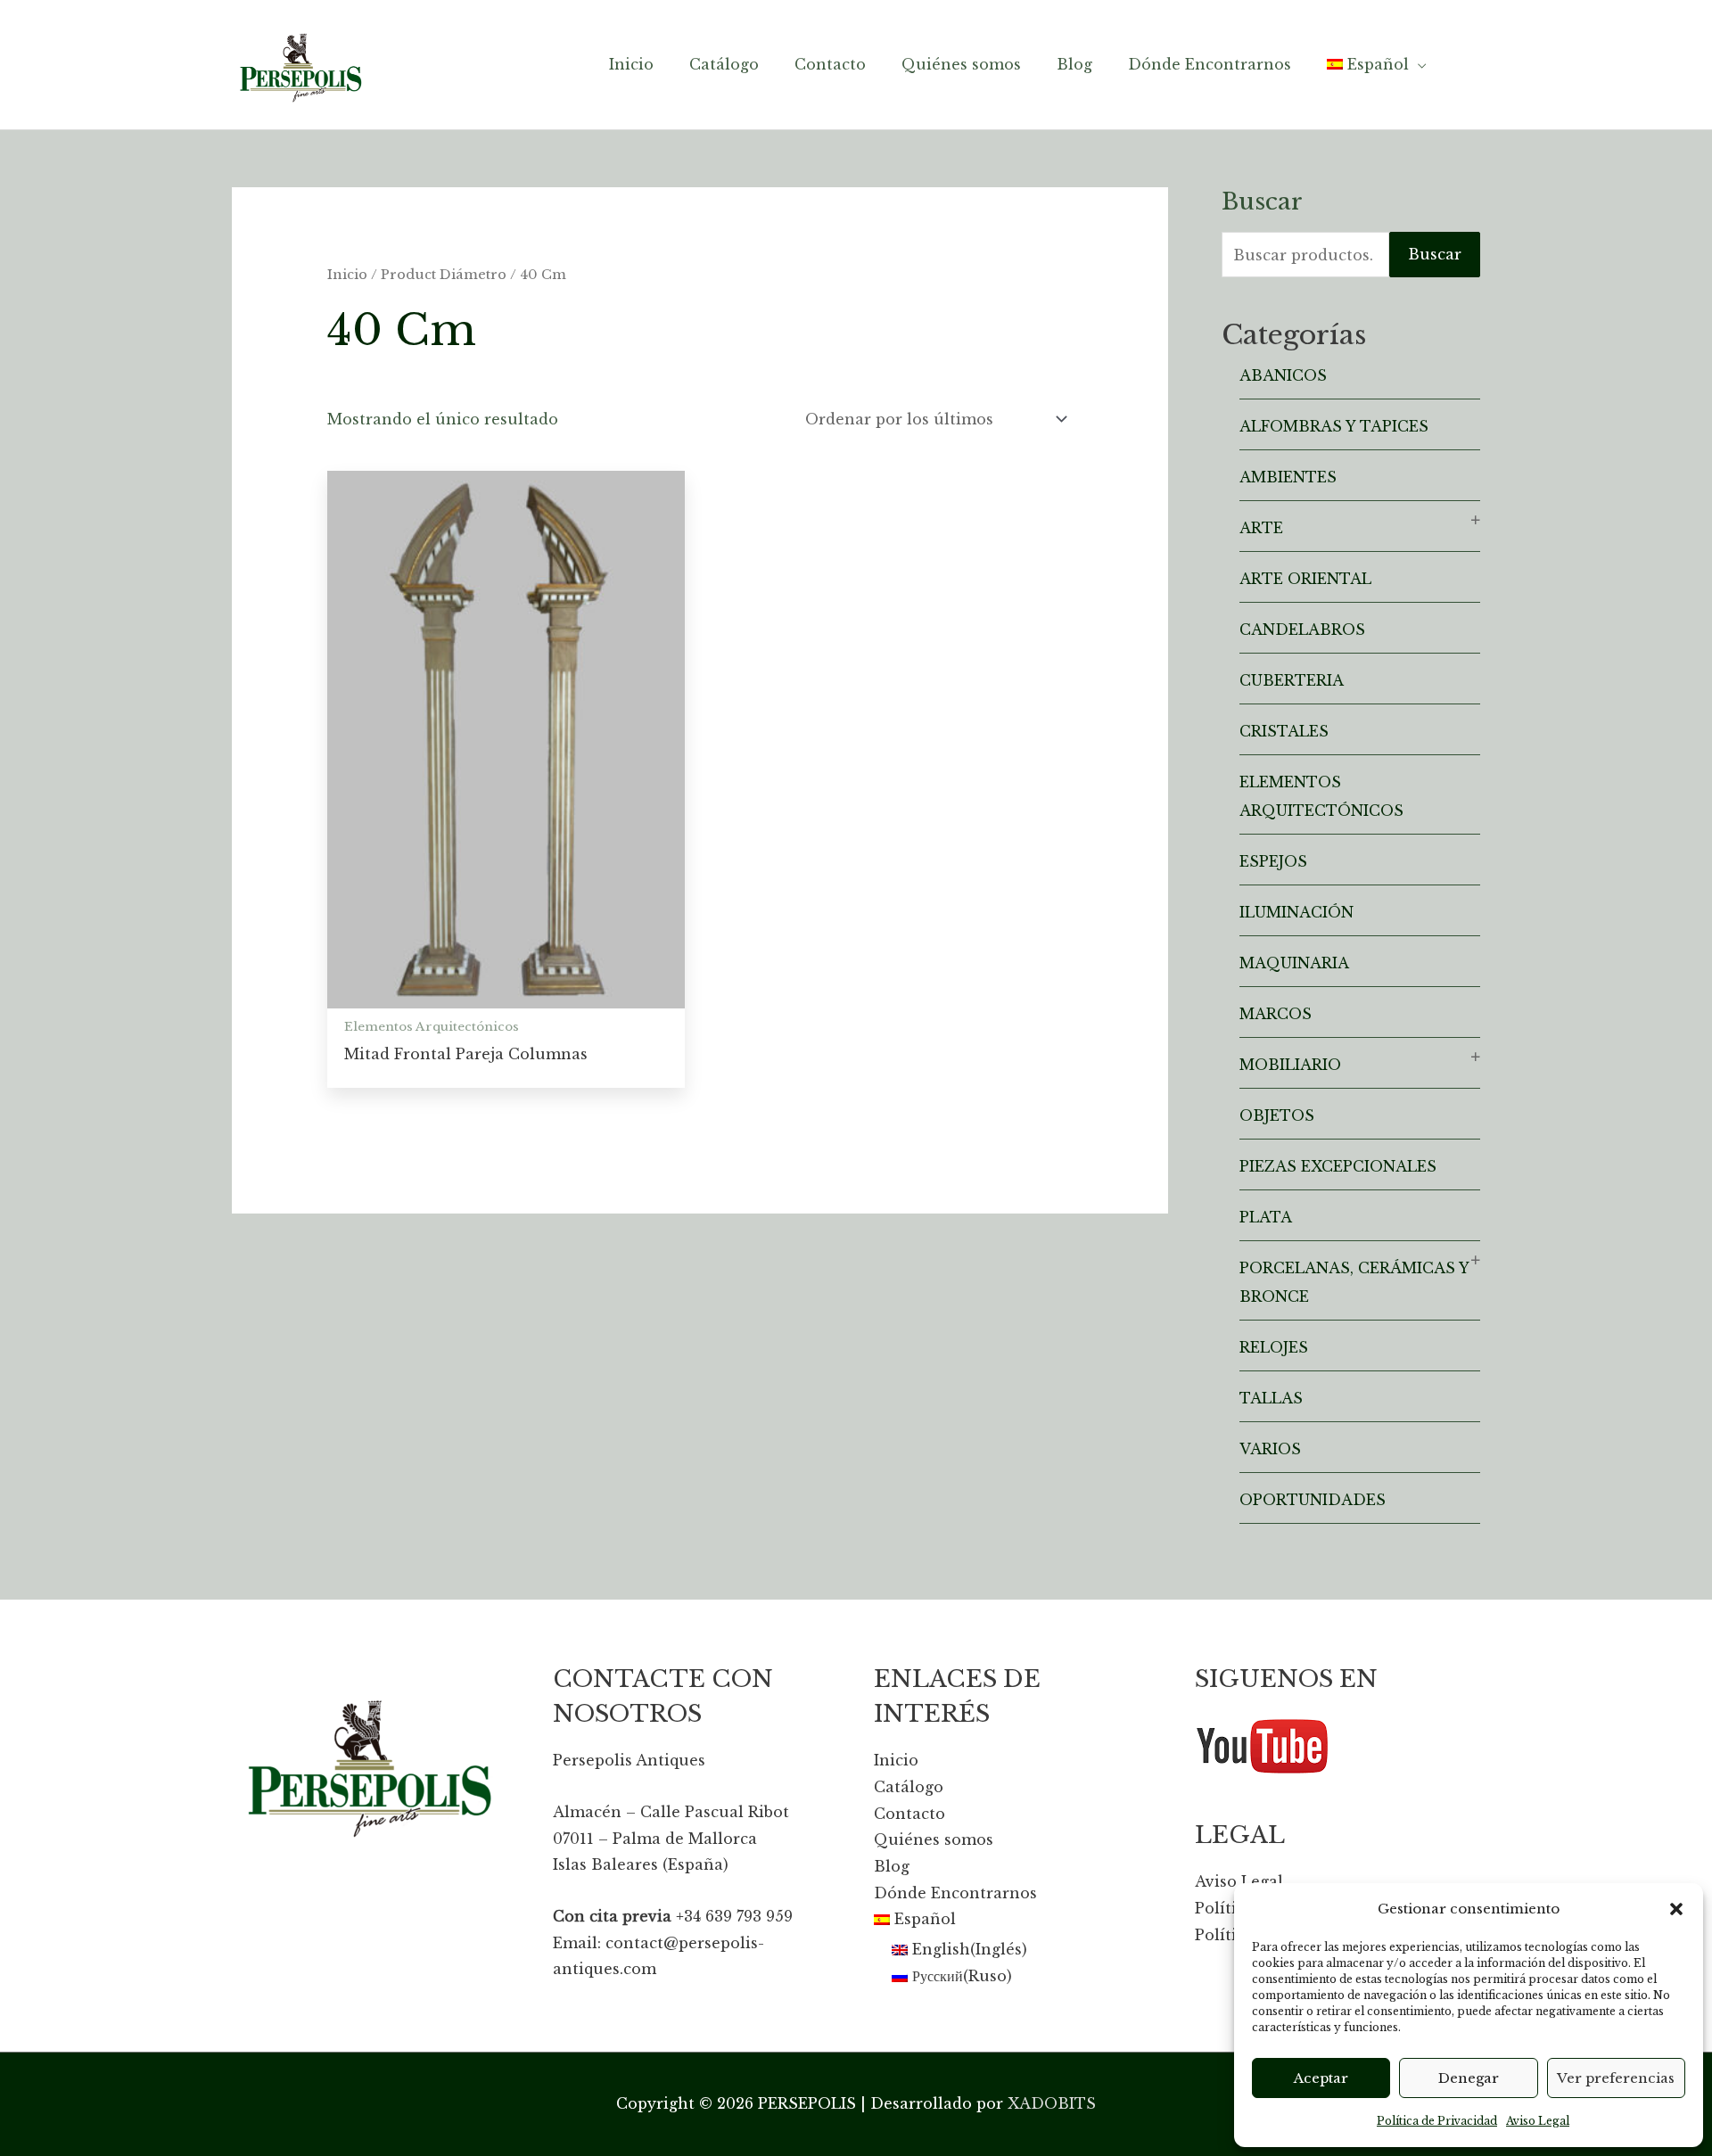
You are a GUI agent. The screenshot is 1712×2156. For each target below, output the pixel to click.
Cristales (1284, 731)
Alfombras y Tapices (1334, 426)
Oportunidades (1313, 1500)
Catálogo (909, 1787)
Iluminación (1296, 912)
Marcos (1276, 1014)
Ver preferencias (1616, 2078)
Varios (1270, 1449)
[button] (1676, 1909)
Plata (1266, 1217)
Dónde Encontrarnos (955, 1893)
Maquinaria (1294, 963)
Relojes (1274, 1347)
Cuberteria (1292, 680)
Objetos (1277, 1115)
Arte (1261, 528)
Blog (892, 1866)
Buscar (1435, 254)
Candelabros (1302, 630)
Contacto (909, 1814)
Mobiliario (1290, 1065)
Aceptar (1321, 2078)
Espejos (1273, 861)
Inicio (347, 275)
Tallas (1271, 1398)
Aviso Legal (1538, 2121)
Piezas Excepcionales (1338, 1166)
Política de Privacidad (1437, 2121)
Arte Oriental (1305, 579)
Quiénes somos (934, 1839)
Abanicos (1283, 375)
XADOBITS (1052, 2103)
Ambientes (1288, 477)
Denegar (1469, 2078)
